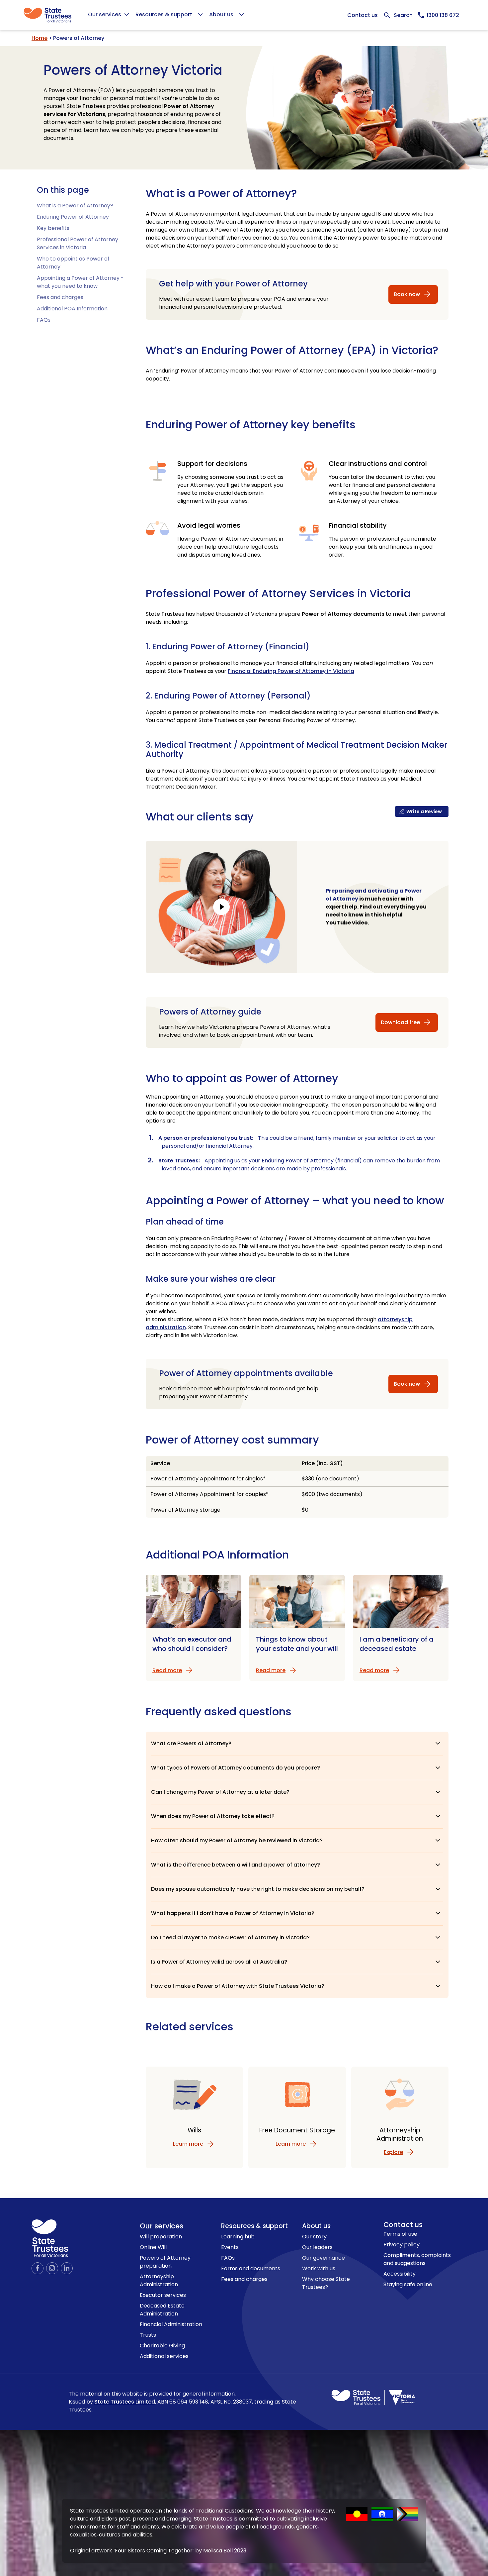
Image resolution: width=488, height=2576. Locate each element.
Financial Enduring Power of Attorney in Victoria (291, 671)
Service (160, 1463)
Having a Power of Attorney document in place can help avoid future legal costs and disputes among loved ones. (230, 547)
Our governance (324, 2258)
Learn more (188, 2144)
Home (40, 38)
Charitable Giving (162, 2346)
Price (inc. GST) (322, 1463)
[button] (297, 1744)
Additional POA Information (72, 309)
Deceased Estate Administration (162, 2310)
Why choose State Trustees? (326, 2283)
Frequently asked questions (219, 1712)
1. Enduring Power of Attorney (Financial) (228, 647)
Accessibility (400, 2274)
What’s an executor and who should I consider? (192, 1644)
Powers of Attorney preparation (165, 2262)
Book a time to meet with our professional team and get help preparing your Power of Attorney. (239, 1393)
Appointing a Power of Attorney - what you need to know (80, 282)
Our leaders (317, 2247)
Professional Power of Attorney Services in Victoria (78, 243)
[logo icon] (50, 2238)
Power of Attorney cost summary (232, 1440)
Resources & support (254, 2226)
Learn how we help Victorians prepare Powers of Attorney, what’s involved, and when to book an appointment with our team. (245, 1031)
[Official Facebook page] (38, 2268)
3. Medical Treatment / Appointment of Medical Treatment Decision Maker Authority (296, 750)
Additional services (164, 2356)
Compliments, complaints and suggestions (417, 2259)
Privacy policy (402, 2245)
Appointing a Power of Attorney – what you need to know (295, 1200)
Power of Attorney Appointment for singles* (208, 1479)
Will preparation (161, 2237)
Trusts (148, 2335)
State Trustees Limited (125, 2402)
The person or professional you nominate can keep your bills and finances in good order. (382, 547)
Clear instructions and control (378, 464)
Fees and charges (60, 297)
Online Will (153, 2247)
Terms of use (400, 2234)
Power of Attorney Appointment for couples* (209, 1494)
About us (316, 2226)
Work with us (319, 2268)
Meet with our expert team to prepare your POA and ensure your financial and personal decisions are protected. (244, 303)
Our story (314, 2237)
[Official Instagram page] (52, 2268)
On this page (63, 190)
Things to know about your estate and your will (297, 1644)
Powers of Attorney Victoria (133, 70)
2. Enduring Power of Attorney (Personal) (228, 696)
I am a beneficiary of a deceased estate (397, 1644)
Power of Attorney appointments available (246, 1373)
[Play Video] (221, 907)
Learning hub (238, 2237)
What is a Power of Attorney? (75, 206)
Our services (162, 2226)
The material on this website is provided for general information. (182, 2402)
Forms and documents (251, 2268)
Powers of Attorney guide (210, 1012)
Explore (393, 2152)
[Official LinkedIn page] (67, 2268)
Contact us (363, 15)
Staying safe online (408, 2284)
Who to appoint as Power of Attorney (242, 1078)
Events (230, 2247)
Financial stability (358, 525)
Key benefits (53, 228)
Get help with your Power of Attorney (233, 284)
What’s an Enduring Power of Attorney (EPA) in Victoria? (292, 350)
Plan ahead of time (185, 1222)
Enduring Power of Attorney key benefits (251, 425)
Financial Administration (171, 2324)
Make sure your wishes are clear (211, 1279)
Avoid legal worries (209, 525)
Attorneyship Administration (159, 2280)
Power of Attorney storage (185, 1510)
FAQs (44, 320)
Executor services (163, 2295)
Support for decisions (212, 464)
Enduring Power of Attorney (73, 217)
